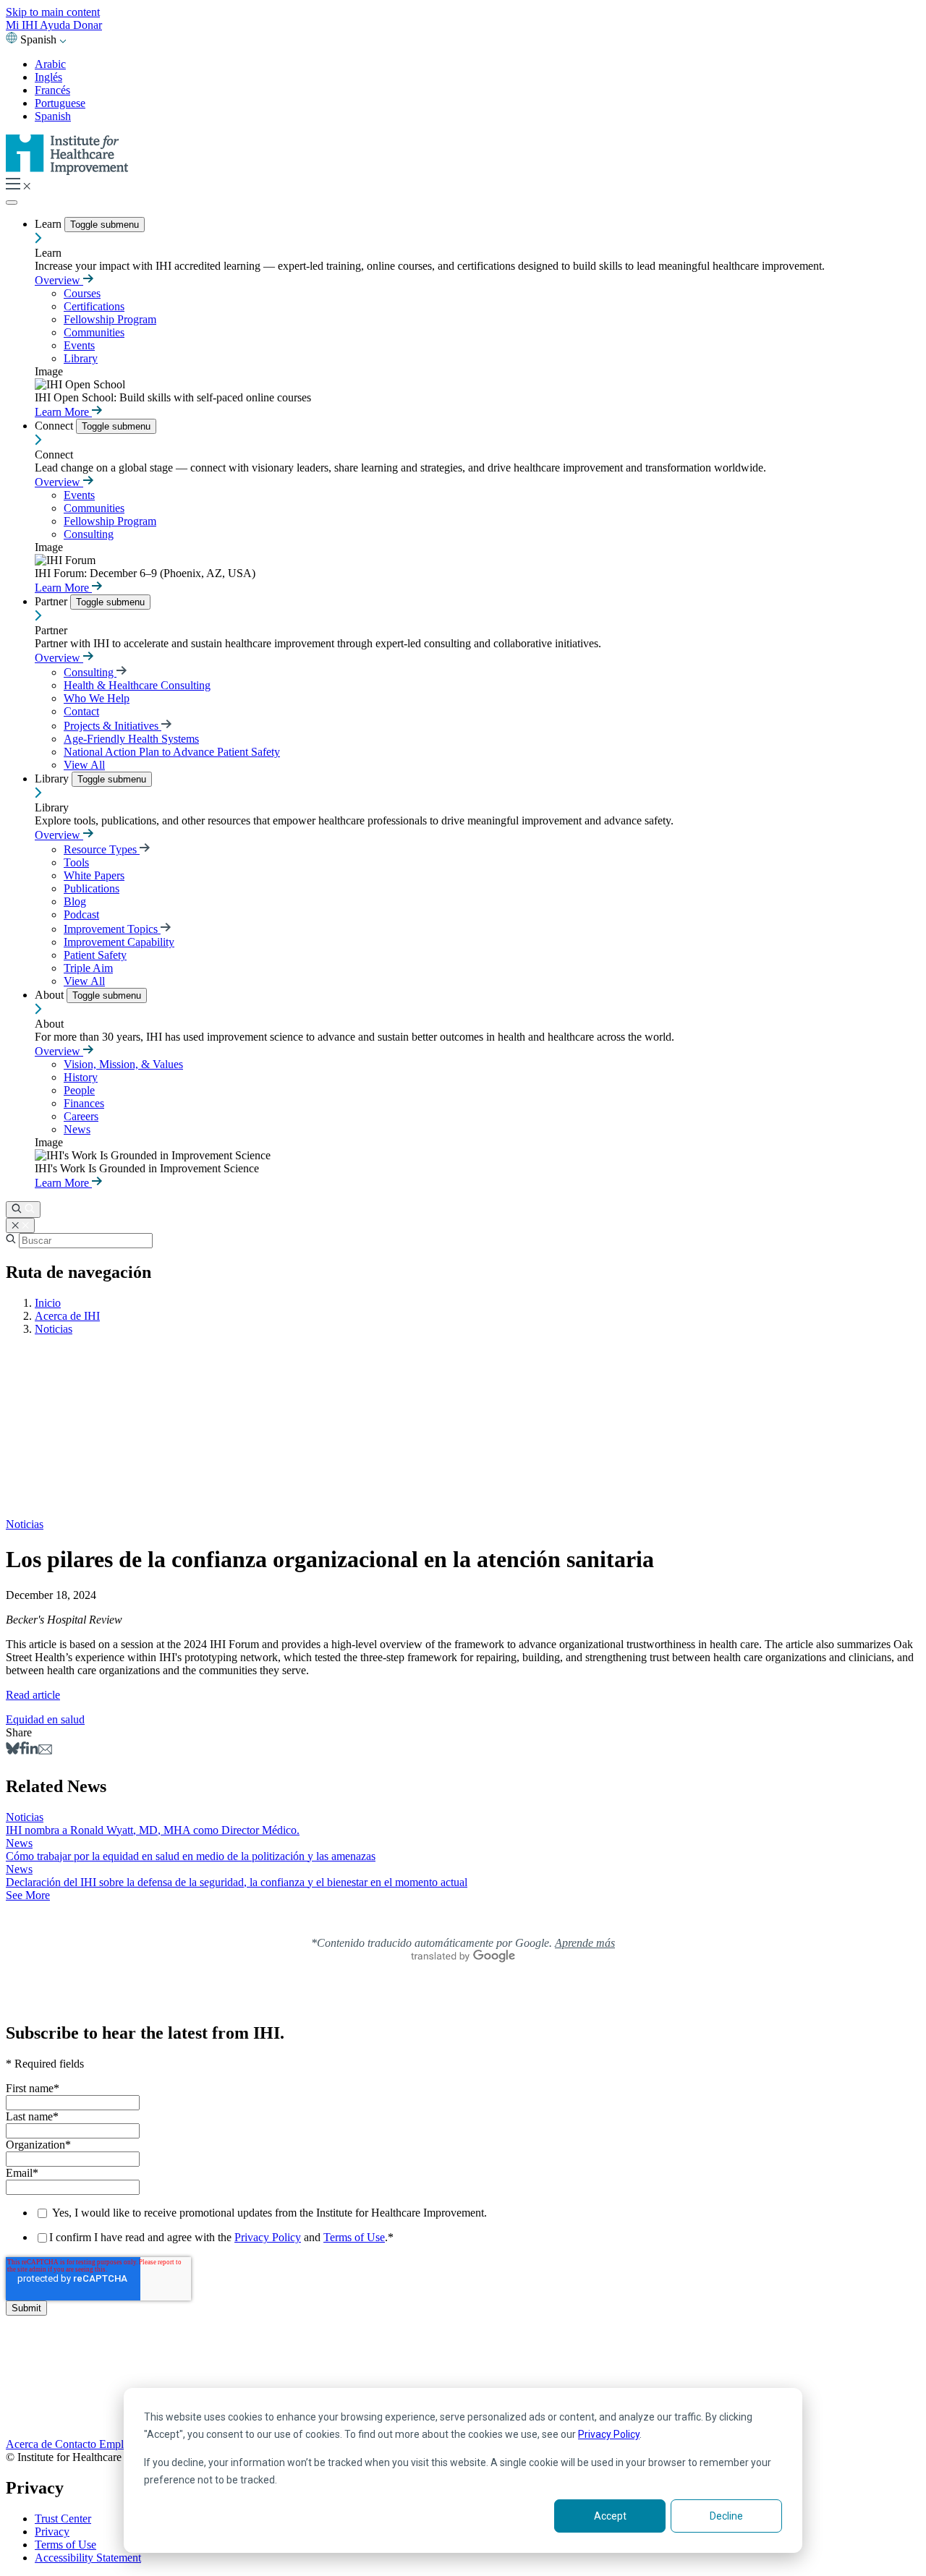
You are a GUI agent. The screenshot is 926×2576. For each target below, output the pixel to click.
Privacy (52, 2532)
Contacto (77, 2444)
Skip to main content (53, 12)
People (79, 1090)
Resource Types (102, 849)
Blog (75, 901)
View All (84, 765)
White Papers (94, 875)
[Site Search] (23, 1210)
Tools (76, 862)
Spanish (53, 116)
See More (28, 1895)
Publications (92, 888)
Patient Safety (95, 955)
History (81, 1077)
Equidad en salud (45, 1719)
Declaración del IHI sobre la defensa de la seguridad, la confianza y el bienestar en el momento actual (237, 1882)
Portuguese (60, 103)
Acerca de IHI (67, 1316)
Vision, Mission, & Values (123, 1064)
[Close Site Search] (20, 1225)
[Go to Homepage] (67, 171)
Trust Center (63, 2519)
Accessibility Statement (88, 2558)
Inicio (48, 1303)
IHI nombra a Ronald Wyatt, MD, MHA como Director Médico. (153, 1830)
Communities (94, 332)
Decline (726, 2516)
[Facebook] (23, 1750)
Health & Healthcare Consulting (137, 685)
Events (79, 345)
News (77, 1129)
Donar (88, 25)
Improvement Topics (112, 929)
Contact (81, 711)
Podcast (81, 914)
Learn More (63, 412)
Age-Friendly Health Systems (131, 739)
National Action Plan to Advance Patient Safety (172, 752)
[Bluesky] (13, 1750)
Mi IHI (23, 25)
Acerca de (30, 2444)
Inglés (48, 77)
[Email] (45, 1750)
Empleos (120, 2444)
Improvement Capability (119, 942)
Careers (81, 1116)
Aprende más (585, 1943)
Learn (50, 224)
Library (81, 358)
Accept (610, 2516)
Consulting (89, 534)
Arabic (50, 64)
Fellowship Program (110, 319)
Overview (59, 280)
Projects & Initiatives (112, 726)
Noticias (54, 1329)
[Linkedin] (32, 1750)
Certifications (94, 306)
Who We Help (97, 698)
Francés (52, 90)
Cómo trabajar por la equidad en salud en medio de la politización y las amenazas (191, 1856)
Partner (52, 601)
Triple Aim (88, 968)
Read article (33, 1695)
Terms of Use (354, 2237)
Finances (84, 1103)
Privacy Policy (609, 2434)
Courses (82, 293)
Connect (55, 426)
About (51, 995)
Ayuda (56, 25)
